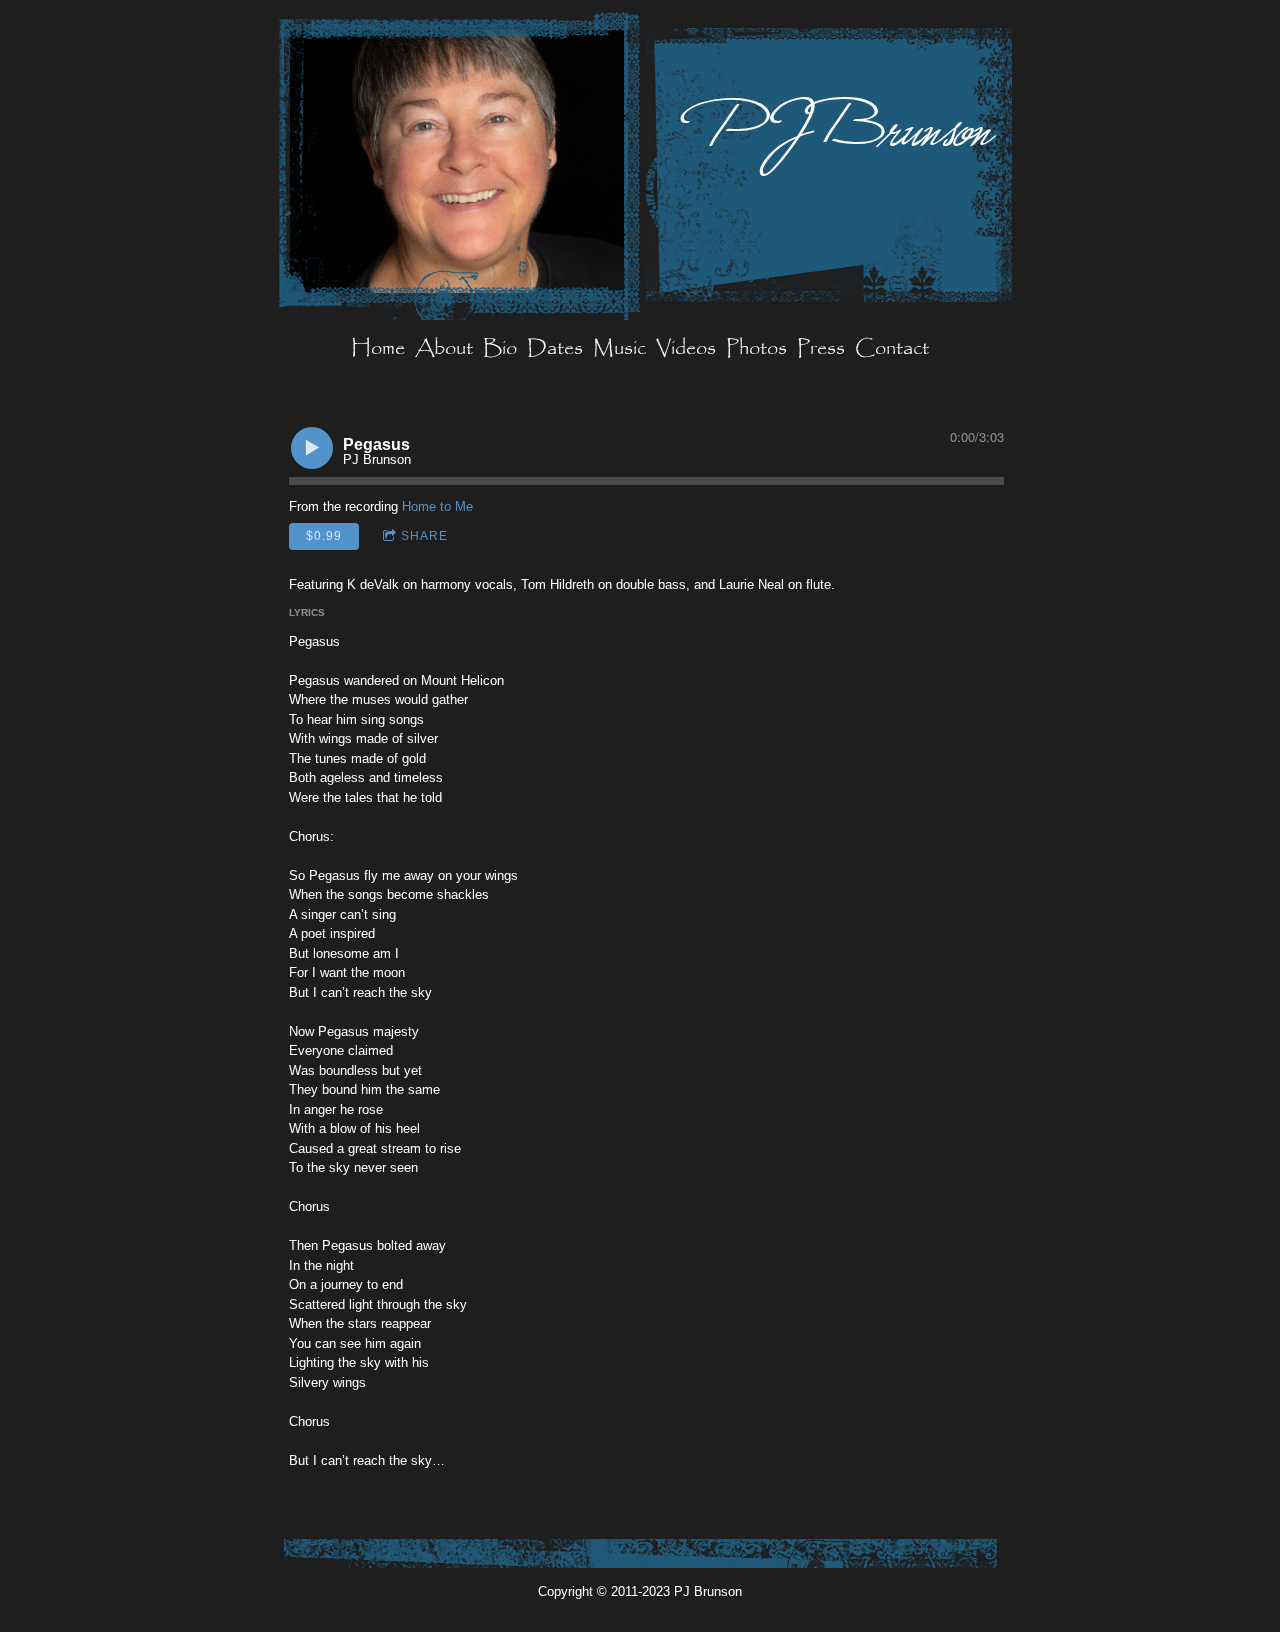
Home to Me (437, 506)
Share (424, 536)
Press (821, 349)
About (444, 349)
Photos (756, 349)
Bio (500, 349)
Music (619, 349)
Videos (686, 349)
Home (378, 349)
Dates (555, 349)
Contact (892, 349)
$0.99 (324, 536)
